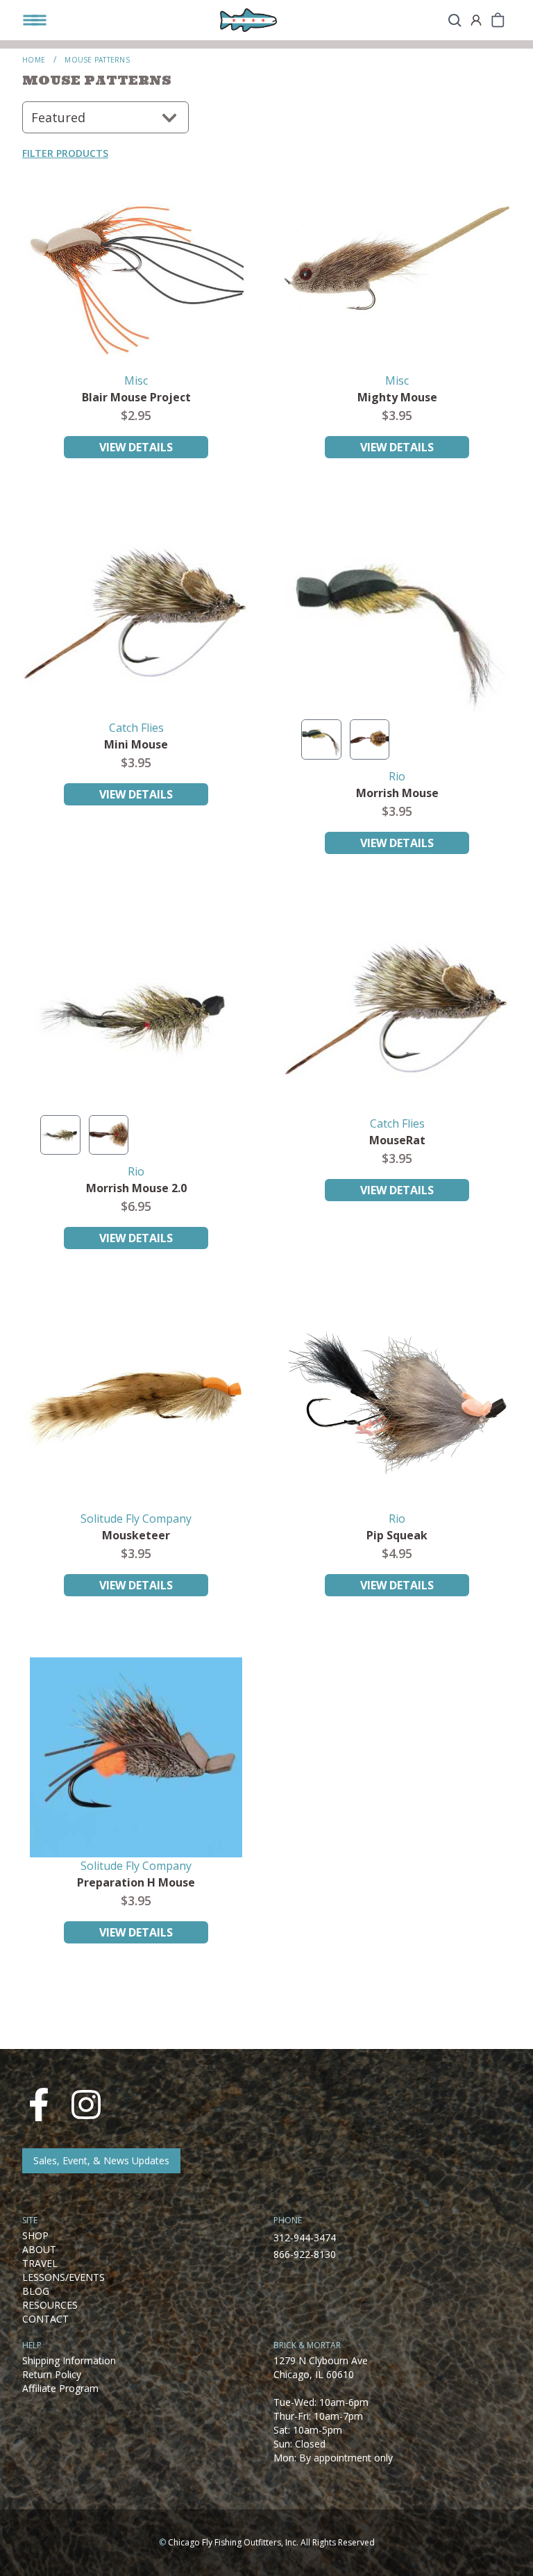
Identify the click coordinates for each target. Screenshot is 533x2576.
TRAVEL (40, 2263)
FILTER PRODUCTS (65, 153)
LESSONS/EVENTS (64, 2277)
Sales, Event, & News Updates (101, 2160)
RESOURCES (50, 2305)
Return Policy (52, 2374)
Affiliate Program (60, 2388)
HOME (34, 60)
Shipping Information (69, 2360)
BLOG (36, 2291)
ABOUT (39, 2249)
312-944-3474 (305, 2238)
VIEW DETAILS (136, 447)
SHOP (35, 2235)
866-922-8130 (305, 2254)
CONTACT (45, 2319)
